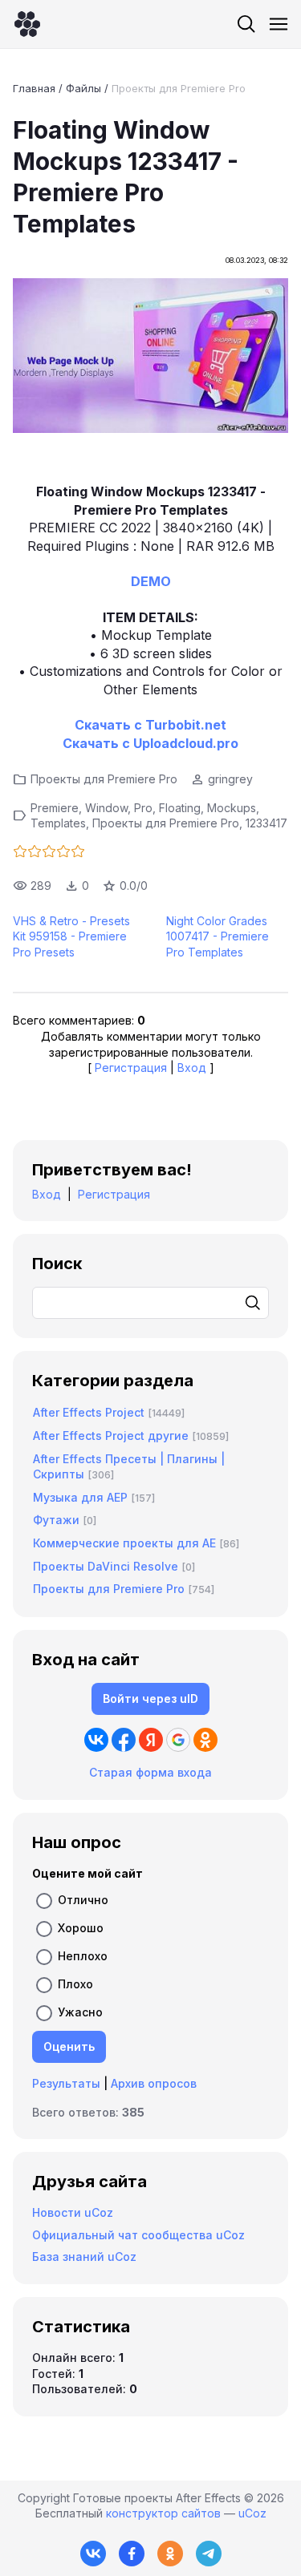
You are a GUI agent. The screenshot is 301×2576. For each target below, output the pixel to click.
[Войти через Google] (178, 1740)
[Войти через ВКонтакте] (96, 1740)
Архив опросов (154, 2083)
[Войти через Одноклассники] (205, 1740)
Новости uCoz (73, 2212)
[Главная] (27, 24)
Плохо (75, 1984)
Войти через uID (150, 1698)
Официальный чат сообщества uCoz (138, 2235)
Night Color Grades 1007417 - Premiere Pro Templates (218, 936)
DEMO (151, 581)
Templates (58, 823)
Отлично (83, 1900)
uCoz (252, 2513)
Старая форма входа (150, 1772)
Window (106, 808)
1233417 (266, 823)
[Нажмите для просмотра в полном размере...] (150, 358)
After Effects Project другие (111, 1436)
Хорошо (81, 1928)
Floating (180, 808)
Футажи (56, 1520)
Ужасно (80, 2012)
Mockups (232, 808)
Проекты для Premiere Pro (179, 88)
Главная (34, 88)
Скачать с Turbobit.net (150, 725)
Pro (143, 808)
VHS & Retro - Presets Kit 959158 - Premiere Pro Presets (71, 936)
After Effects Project (89, 1412)
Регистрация (131, 1068)
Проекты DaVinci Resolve (106, 1566)
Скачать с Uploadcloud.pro (150, 743)
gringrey (230, 779)
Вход (192, 1068)
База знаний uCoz (84, 2257)
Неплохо (83, 1956)
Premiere (55, 808)
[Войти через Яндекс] (151, 1740)
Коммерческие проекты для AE (124, 1543)
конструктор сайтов (163, 2513)
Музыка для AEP (80, 1497)
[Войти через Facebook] (124, 1740)
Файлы (83, 88)
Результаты (66, 2083)
